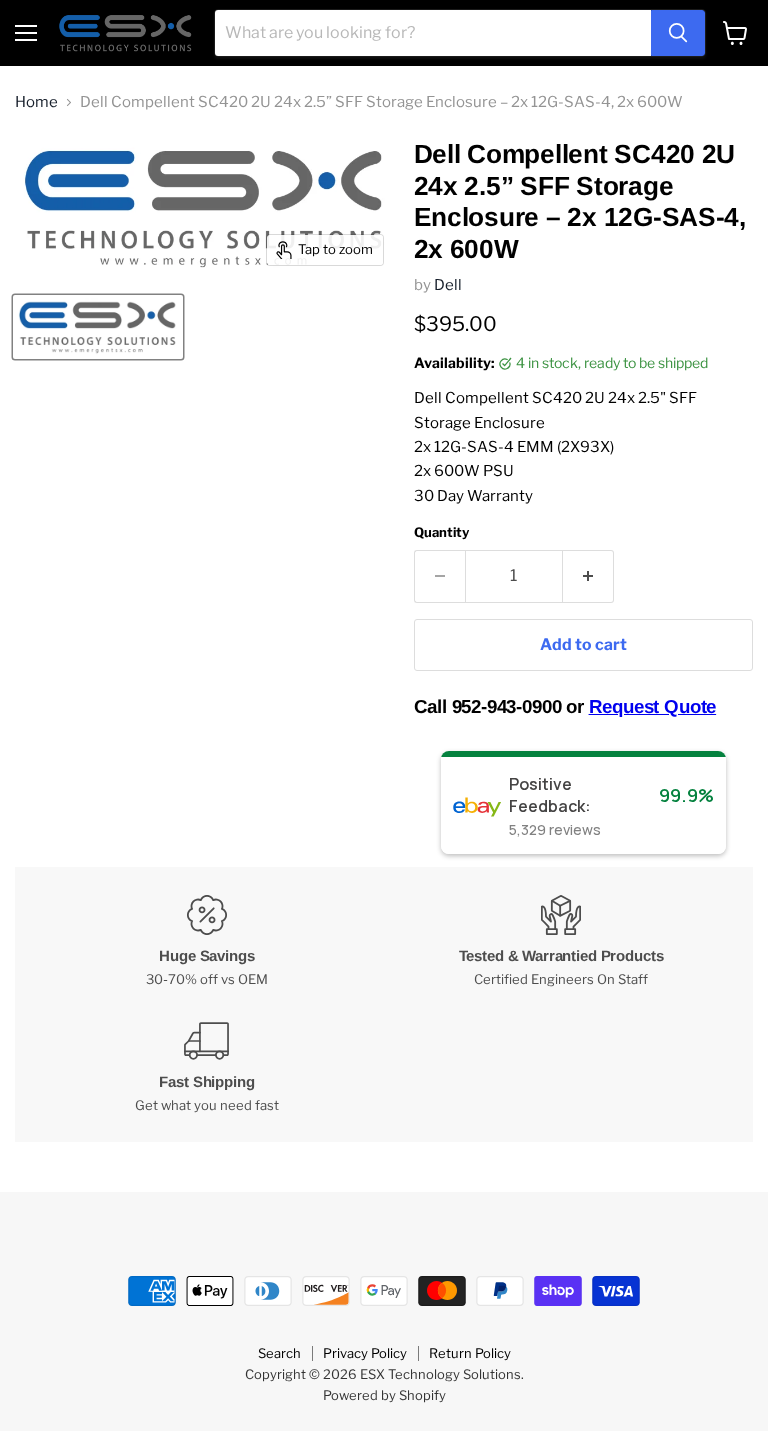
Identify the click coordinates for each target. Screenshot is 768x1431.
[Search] (678, 33)
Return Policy (470, 1353)
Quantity (441, 532)
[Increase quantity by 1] (588, 576)
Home (36, 102)
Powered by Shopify (384, 1395)
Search (279, 1353)
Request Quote (653, 706)
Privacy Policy (365, 1353)
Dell (448, 285)
